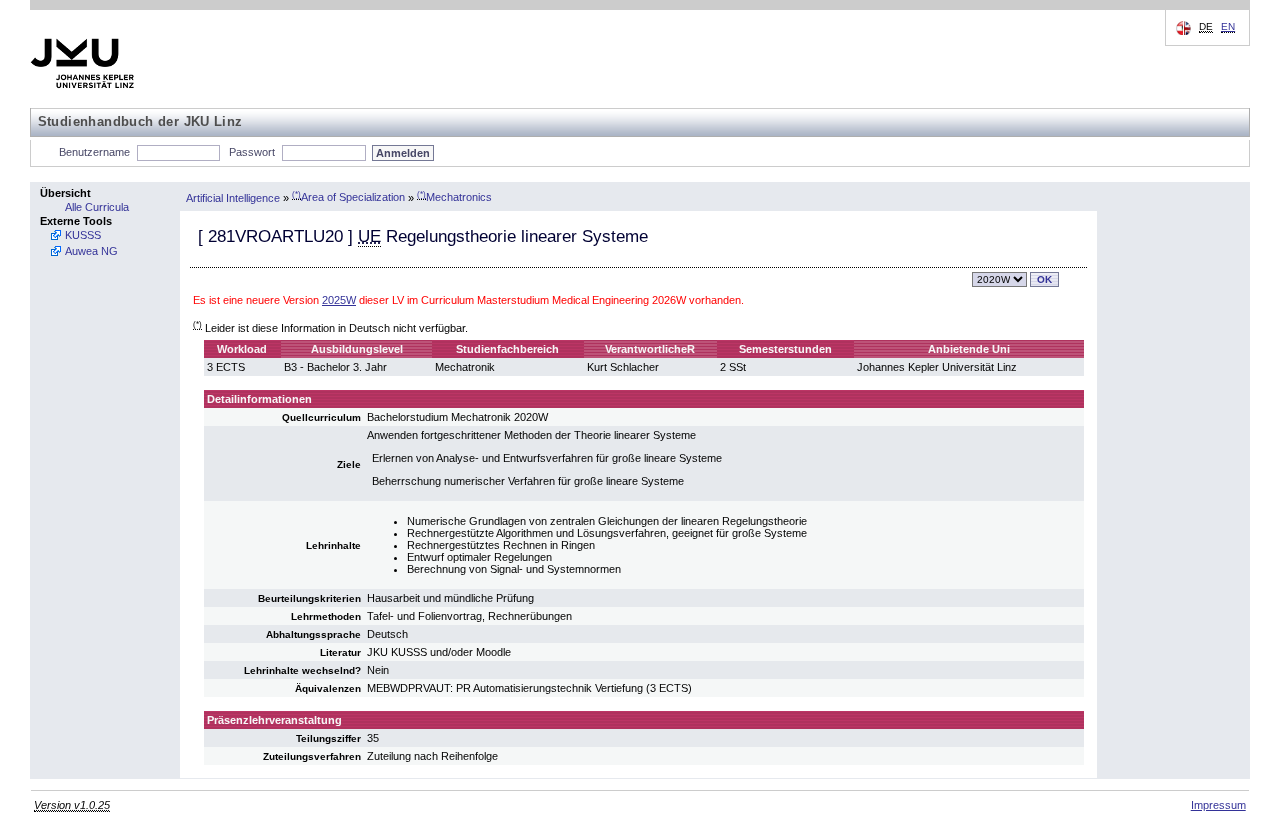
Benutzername (94, 152)
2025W (339, 300)
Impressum (1218, 805)
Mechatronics (454, 197)
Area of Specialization (348, 197)
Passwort (252, 152)
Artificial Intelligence (233, 197)
